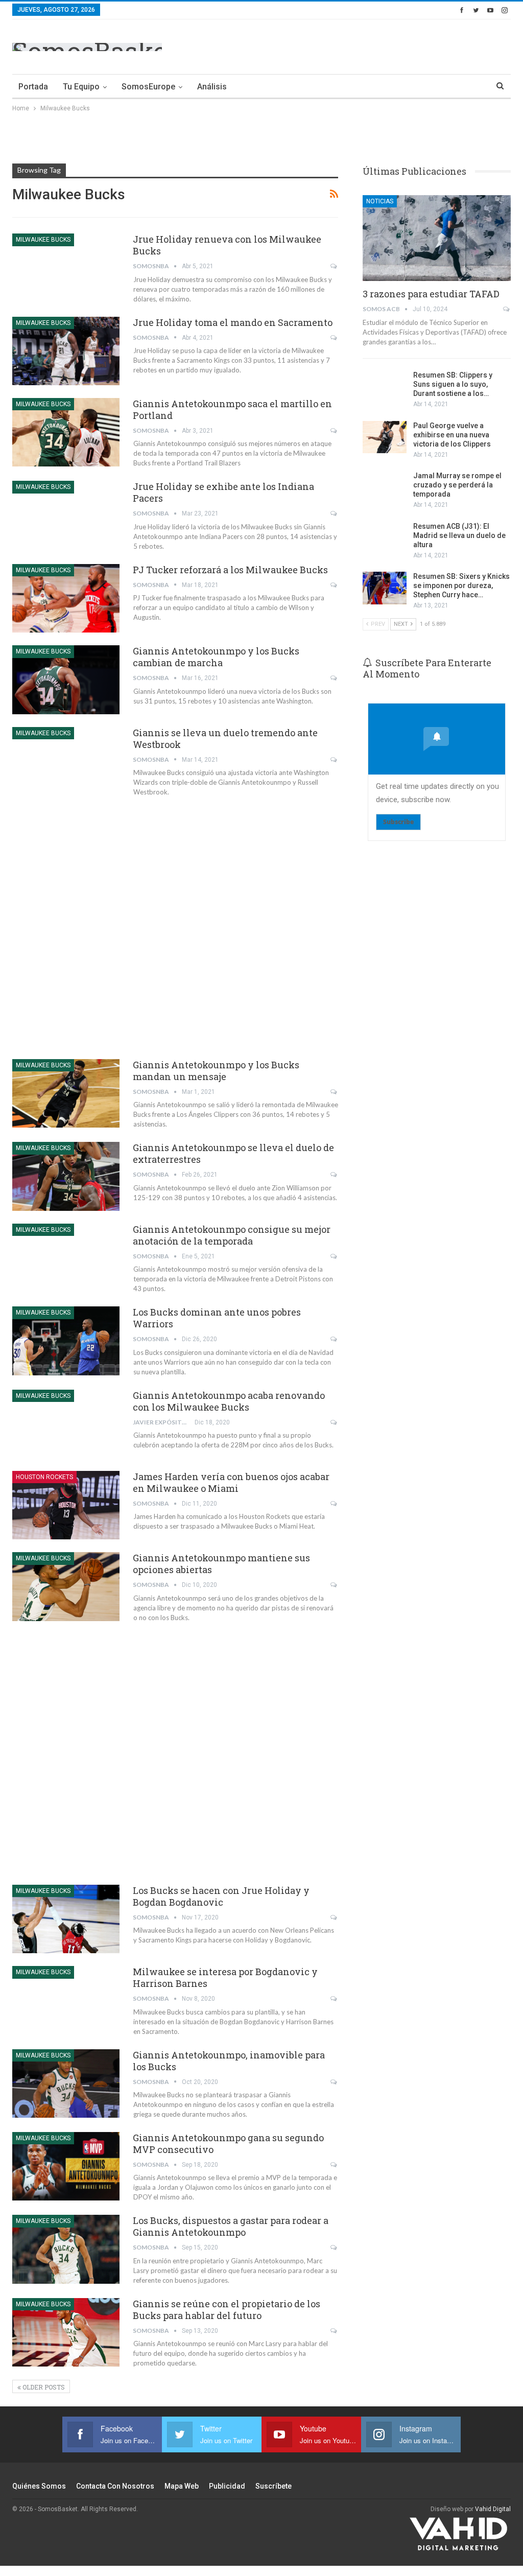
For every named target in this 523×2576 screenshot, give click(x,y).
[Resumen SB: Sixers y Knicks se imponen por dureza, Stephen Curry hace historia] (385, 588)
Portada (33, 87)
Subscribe (398, 822)
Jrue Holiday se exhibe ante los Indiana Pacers (223, 492)
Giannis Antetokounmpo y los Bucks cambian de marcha (216, 657)
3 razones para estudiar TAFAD (431, 294)
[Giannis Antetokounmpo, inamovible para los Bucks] (66, 2083)
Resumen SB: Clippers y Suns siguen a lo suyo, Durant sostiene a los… (453, 384)
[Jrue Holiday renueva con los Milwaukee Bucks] (66, 268)
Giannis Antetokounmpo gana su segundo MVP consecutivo (228, 2144)
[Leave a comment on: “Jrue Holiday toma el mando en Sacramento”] (334, 338)
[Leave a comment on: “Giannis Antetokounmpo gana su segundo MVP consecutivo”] (334, 2165)
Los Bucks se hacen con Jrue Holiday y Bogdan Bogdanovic (221, 1896)
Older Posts (43, 2387)
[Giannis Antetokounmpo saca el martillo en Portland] (66, 432)
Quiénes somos (39, 2486)
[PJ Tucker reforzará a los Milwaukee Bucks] (66, 598)
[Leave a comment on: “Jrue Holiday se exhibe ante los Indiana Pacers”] (334, 513)
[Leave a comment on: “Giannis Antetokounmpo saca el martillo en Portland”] (334, 431)
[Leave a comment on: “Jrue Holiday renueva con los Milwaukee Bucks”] (334, 266)
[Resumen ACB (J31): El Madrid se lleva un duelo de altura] (385, 538)
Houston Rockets (44, 1477)
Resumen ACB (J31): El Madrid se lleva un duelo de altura (459, 535)
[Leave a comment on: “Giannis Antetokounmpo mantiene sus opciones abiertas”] (334, 1585)
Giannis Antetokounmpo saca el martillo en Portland (232, 409)
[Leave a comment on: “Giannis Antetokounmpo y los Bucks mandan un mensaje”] (334, 1092)
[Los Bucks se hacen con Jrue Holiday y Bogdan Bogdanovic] (66, 1919)
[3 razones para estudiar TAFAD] (437, 238)
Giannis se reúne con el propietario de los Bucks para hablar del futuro (227, 2310)
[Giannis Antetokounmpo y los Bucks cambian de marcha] (66, 680)
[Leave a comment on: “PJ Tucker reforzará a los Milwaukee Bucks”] (334, 585)
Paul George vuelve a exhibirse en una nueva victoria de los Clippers (452, 435)
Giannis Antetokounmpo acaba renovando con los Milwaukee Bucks (229, 1401)
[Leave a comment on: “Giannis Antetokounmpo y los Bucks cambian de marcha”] (334, 678)
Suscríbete (274, 2486)
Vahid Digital (493, 2509)
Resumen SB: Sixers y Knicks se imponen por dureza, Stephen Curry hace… (461, 586)
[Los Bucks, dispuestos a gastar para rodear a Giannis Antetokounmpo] (66, 2249)
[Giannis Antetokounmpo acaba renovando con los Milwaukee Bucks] (66, 1424)
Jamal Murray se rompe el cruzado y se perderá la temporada (457, 485)
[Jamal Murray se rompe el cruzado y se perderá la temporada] (385, 487)
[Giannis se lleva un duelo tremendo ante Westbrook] (66, 761)
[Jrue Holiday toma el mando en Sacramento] (66, 351)
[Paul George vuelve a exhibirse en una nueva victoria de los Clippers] (385, 437)
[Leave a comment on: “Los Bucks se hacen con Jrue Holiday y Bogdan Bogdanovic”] (334, 1917)
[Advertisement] (391, 45)
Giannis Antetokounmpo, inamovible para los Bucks (229, 2061)
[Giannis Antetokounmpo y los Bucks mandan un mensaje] (66, 1093)
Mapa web (182, 2486)
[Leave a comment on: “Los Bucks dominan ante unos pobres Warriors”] (334, 1339)
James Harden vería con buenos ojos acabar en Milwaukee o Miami (231, 1482)
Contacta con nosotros (115, 2486)
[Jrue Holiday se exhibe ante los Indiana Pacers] (66, 515)
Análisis (212, 87)
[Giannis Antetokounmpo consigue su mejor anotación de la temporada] (66, 1258)
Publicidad (227, 2486)
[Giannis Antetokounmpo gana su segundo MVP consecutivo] (66, 2166)
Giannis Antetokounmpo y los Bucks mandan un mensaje (216, 1071)
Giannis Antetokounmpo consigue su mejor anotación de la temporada (232, 1235)
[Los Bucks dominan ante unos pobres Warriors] (66, 1341)
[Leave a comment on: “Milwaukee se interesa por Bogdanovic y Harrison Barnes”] (334, 1999)
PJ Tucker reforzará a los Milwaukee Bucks (230, 570)
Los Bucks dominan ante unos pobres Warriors (217, 1318)
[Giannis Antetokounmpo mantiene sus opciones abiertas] (66, 1586)
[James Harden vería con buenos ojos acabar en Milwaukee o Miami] (66, 1505)
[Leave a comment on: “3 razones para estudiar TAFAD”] (507, 309)
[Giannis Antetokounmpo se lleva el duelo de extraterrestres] (66, 1176)
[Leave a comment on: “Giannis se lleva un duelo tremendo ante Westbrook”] (334, 760)
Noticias (380, 201)
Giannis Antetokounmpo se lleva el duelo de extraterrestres (233, 1153)
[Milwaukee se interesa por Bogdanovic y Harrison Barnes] (66, 2000)
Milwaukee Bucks (43, 240)
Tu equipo (81, 87)
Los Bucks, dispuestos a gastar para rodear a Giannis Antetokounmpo (231, 2226)
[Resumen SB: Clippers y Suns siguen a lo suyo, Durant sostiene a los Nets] (385, 387)
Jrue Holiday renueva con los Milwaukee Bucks (227, 245)
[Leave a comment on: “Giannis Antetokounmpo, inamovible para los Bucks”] (334, 2082)
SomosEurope (148, 87)
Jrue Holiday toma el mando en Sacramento (233, 322)
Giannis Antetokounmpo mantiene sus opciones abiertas (221, 1564)
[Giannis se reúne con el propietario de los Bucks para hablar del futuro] (66, 2332)
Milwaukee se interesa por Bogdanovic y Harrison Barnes (225, 1977)
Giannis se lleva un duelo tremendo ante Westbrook (225, 739)
